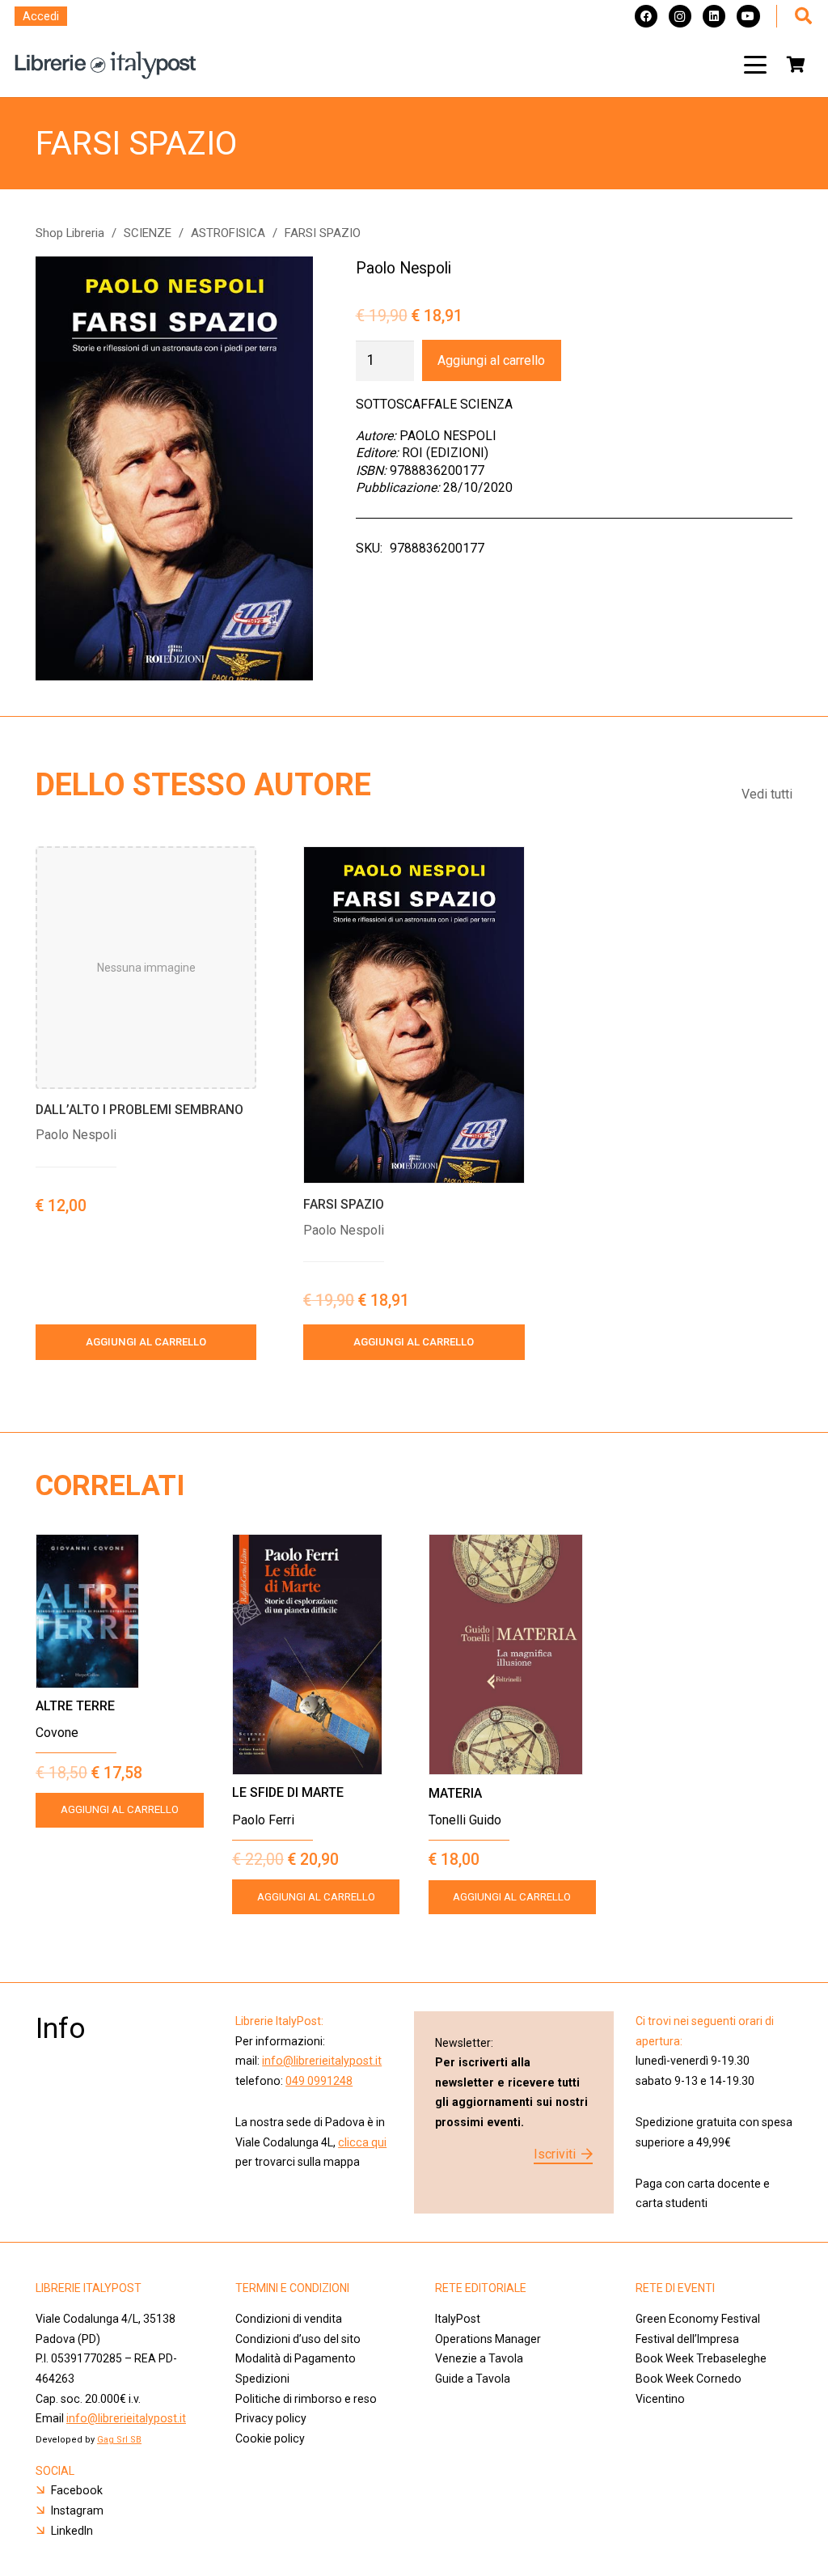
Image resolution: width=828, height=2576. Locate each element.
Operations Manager (489, 2339)
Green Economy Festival (698, 2319)
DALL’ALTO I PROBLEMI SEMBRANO (139, 1110)
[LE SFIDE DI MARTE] (316, 1654)
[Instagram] (680, 16)
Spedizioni (262, 2379)
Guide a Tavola (473, 2379)
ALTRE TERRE (75, 1706)
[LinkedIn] (714, 16)
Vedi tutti (767, 794)
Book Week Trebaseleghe (701, 2358)
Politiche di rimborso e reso (306, 2399)
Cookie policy (270, 2438)
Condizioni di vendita (289, 2319)
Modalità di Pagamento (296, 2358)
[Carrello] (796, 65)
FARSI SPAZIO (344, 1204)
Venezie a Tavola (479, 2358)
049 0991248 (319, 2081)
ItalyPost (458, 2319)
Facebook (77, 2490)
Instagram (77, 2510)
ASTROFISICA (228, 233)
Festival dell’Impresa (687, 2339)
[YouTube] (748, 16)
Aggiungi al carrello (491, 360)
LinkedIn (72, 2531)
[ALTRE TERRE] (120, 1611)
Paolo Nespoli (403, 268)
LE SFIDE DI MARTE (288, 1792)
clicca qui (362, 2142)
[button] (755, 65)
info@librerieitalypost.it (322, 2061)
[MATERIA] (513, 1654)
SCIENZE (148, 233)
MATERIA (455, 1793)
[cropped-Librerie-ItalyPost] (106, 65)
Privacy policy (271, 2418)
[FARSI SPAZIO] (414, 1015)
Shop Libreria (70, 233)
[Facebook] (646, 16)
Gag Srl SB (119, 2440)
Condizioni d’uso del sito (298, 2339)
